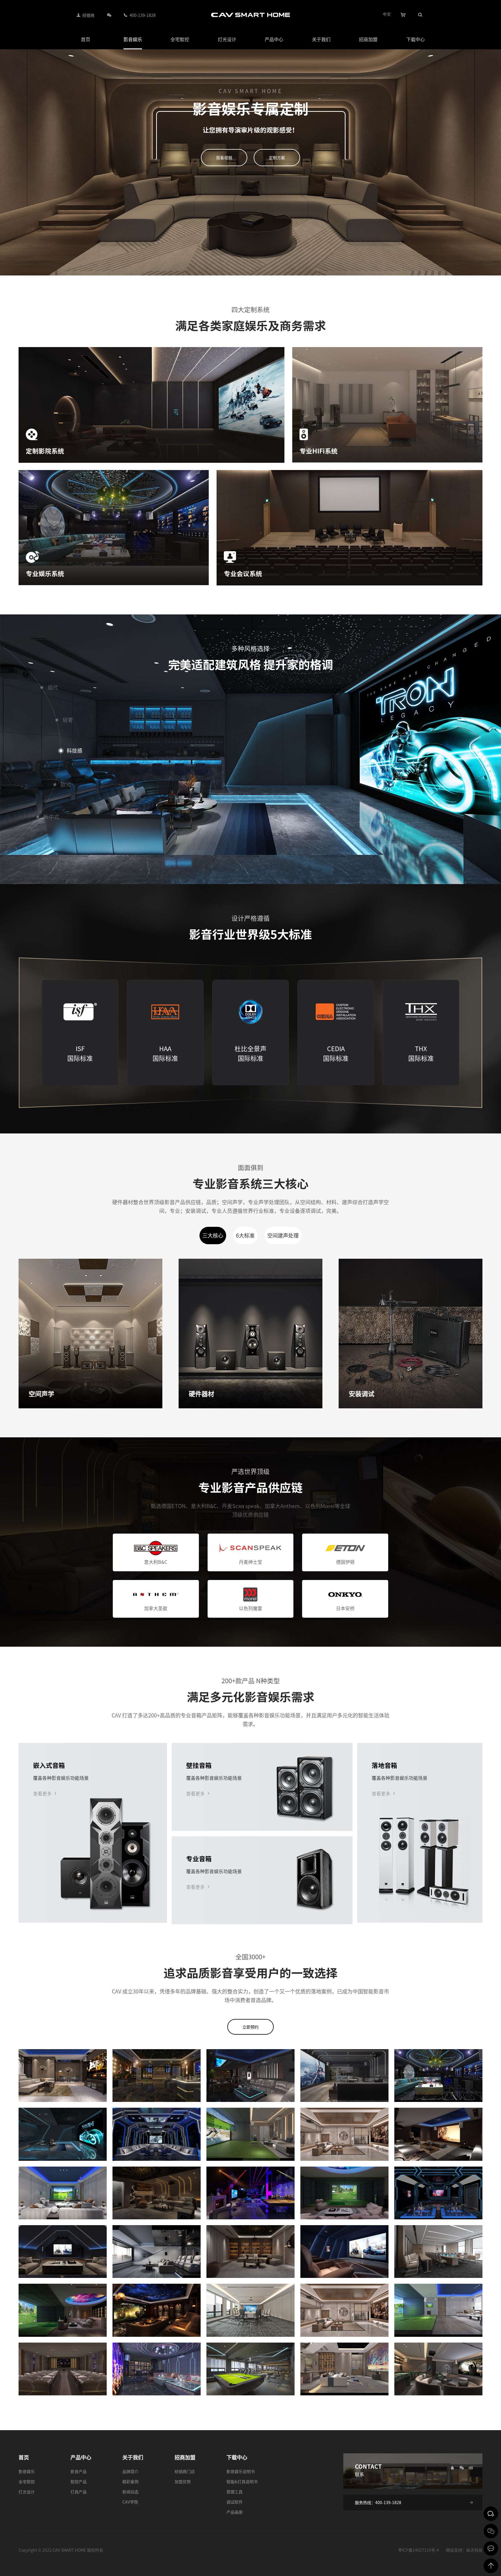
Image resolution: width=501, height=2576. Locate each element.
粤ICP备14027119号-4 (419, 2550)
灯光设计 (227, 39)
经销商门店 (185, 2471)
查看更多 (42, 1793)
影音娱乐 (133, 39)
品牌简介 (130, 2471)
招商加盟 (368, 39)
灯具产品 (79, 2492)
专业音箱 (199, 1858)
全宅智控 (180, 39)
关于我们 (321, 39)
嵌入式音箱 (49, 1765)
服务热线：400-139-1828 (378, 2502)
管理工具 (235, 2492)
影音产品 (79, 2471)
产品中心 (274, 39)
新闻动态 (130, 2492)
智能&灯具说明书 (242, 2481)
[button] (9, 1576)
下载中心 (415, 39)
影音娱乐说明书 (241, 2471)
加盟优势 (183, 2481)
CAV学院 (130, 2502)
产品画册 (235, 2512)
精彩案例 (130, 2481)
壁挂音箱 (199, 1765)
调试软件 (235, 2502)
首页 (86, 39)
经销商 (88, 15)
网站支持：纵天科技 (464, 2550)
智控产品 (79, 2481)
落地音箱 (384, 1765)
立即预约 (251, 2027)
